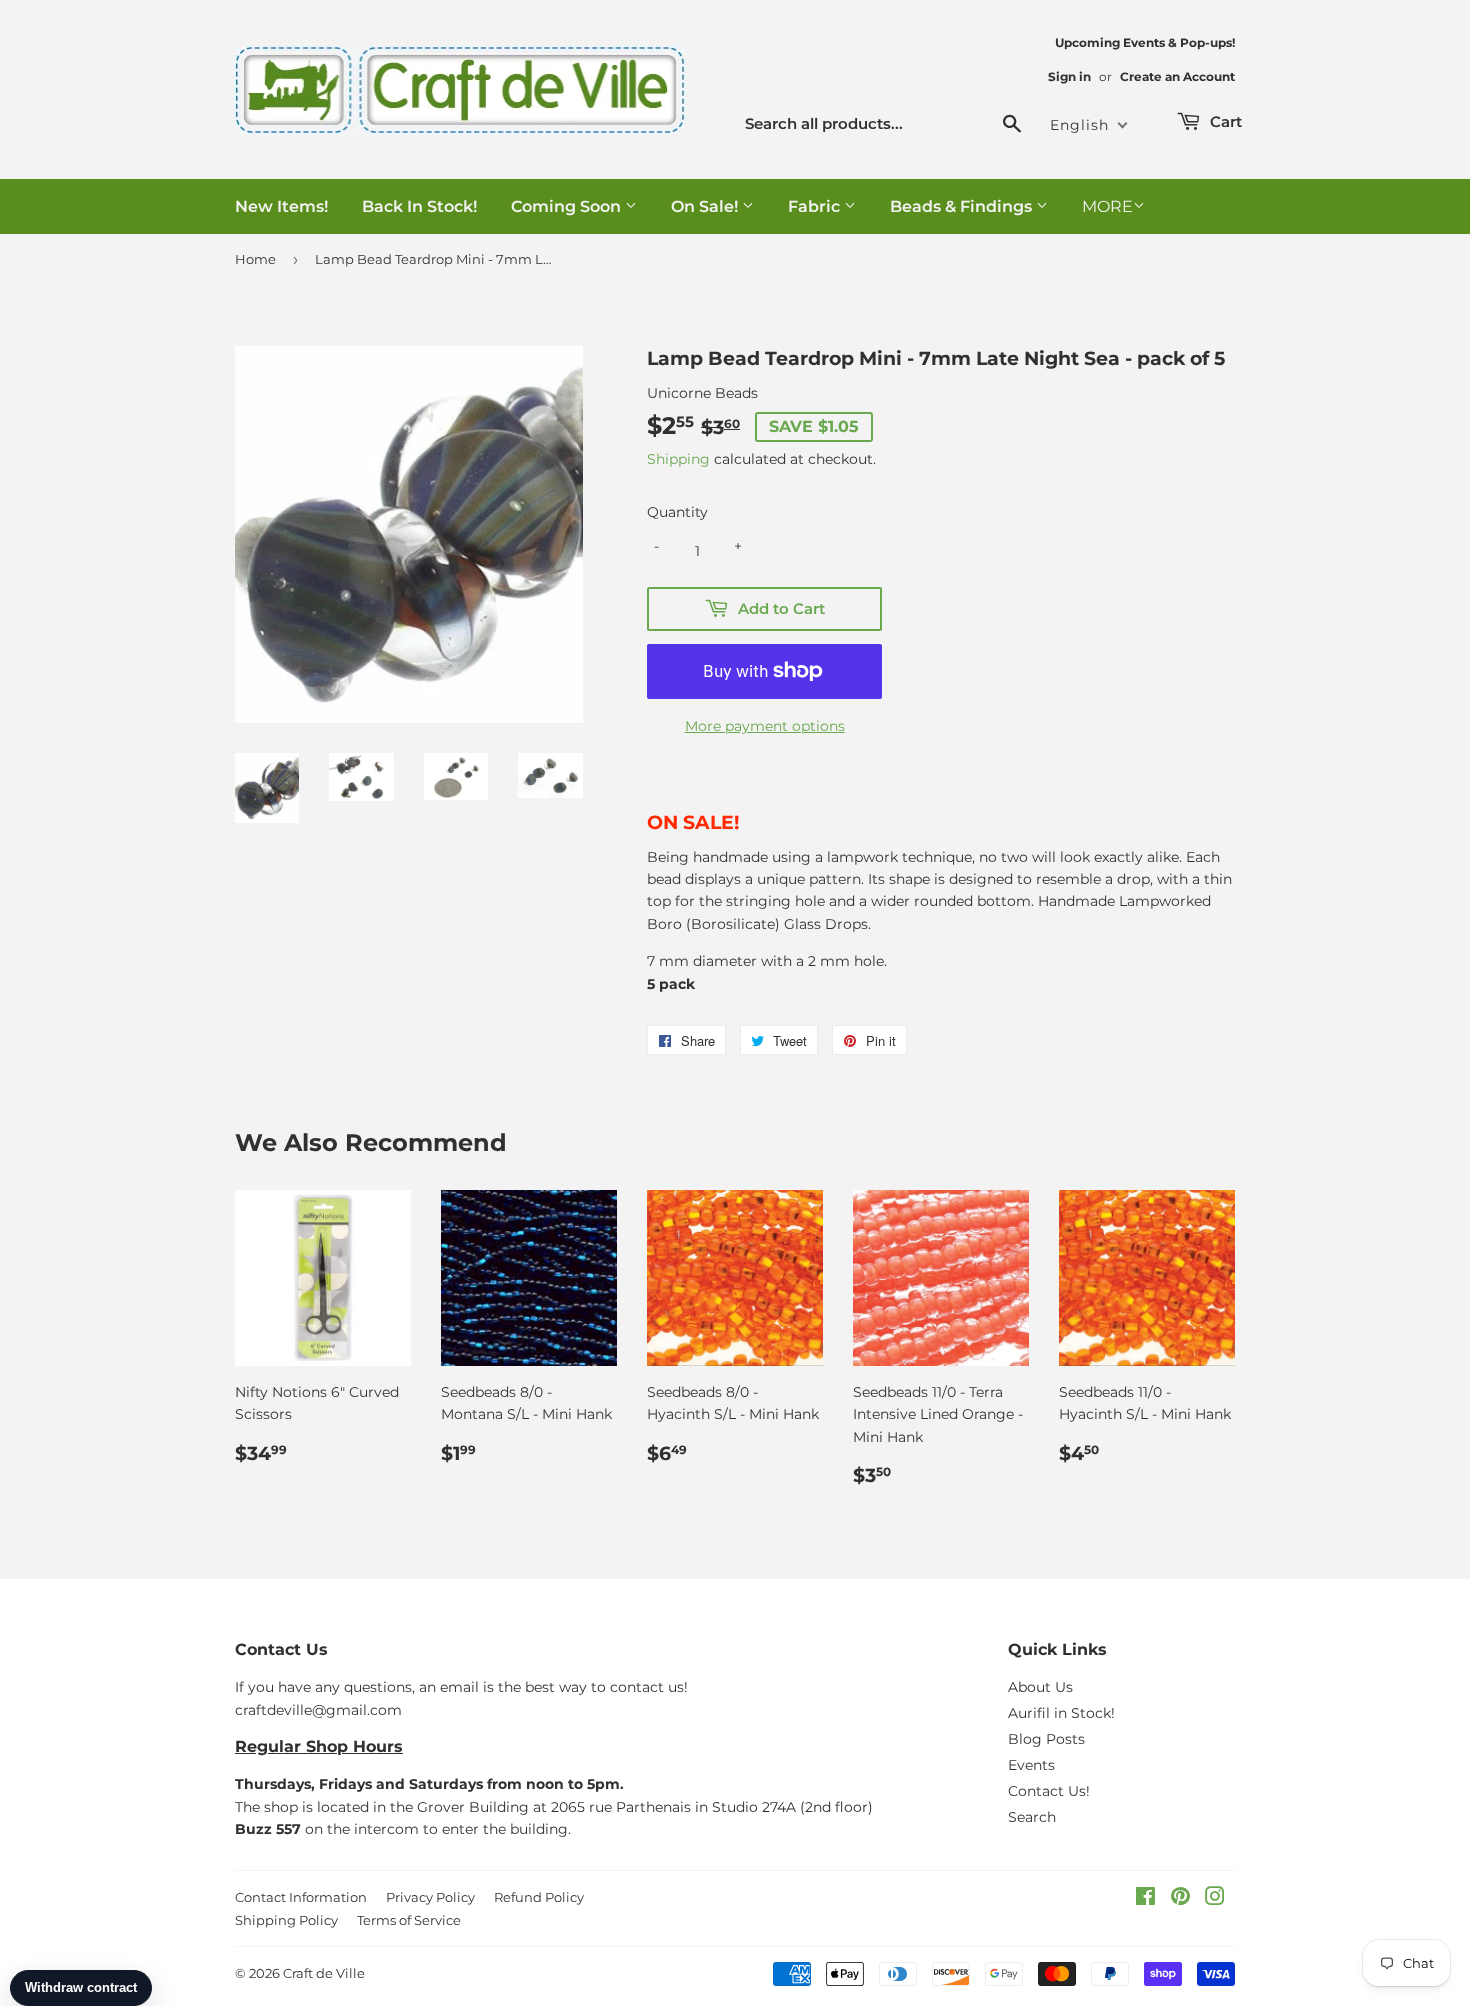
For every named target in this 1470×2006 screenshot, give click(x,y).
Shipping (678, 459)
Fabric (816, 206)
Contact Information (301, 1897)
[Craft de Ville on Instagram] (1215, 1899)
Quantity (677, 512)
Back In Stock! (419, 206)
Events (1031, 1765)
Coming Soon (568, 206)
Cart (1224, 121)
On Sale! (706, 206)
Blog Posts (1046, 1739)
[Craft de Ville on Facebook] (1145, 1899)
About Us (1040, 1687)
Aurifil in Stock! (1061, 1713)
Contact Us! (1049, 1791)
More (1107, 206)
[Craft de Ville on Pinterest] (1180, 1899)
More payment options (765, 726)
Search (1032, 1817)
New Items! (281, 206)
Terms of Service (409, 1920)
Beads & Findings (963, 206)
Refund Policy (539, 1897)
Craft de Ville (324, 1973)
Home (255, 259)
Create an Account (1177, 76)
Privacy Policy (430, 1897)
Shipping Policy (286, 1920)
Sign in (1069, 76)
